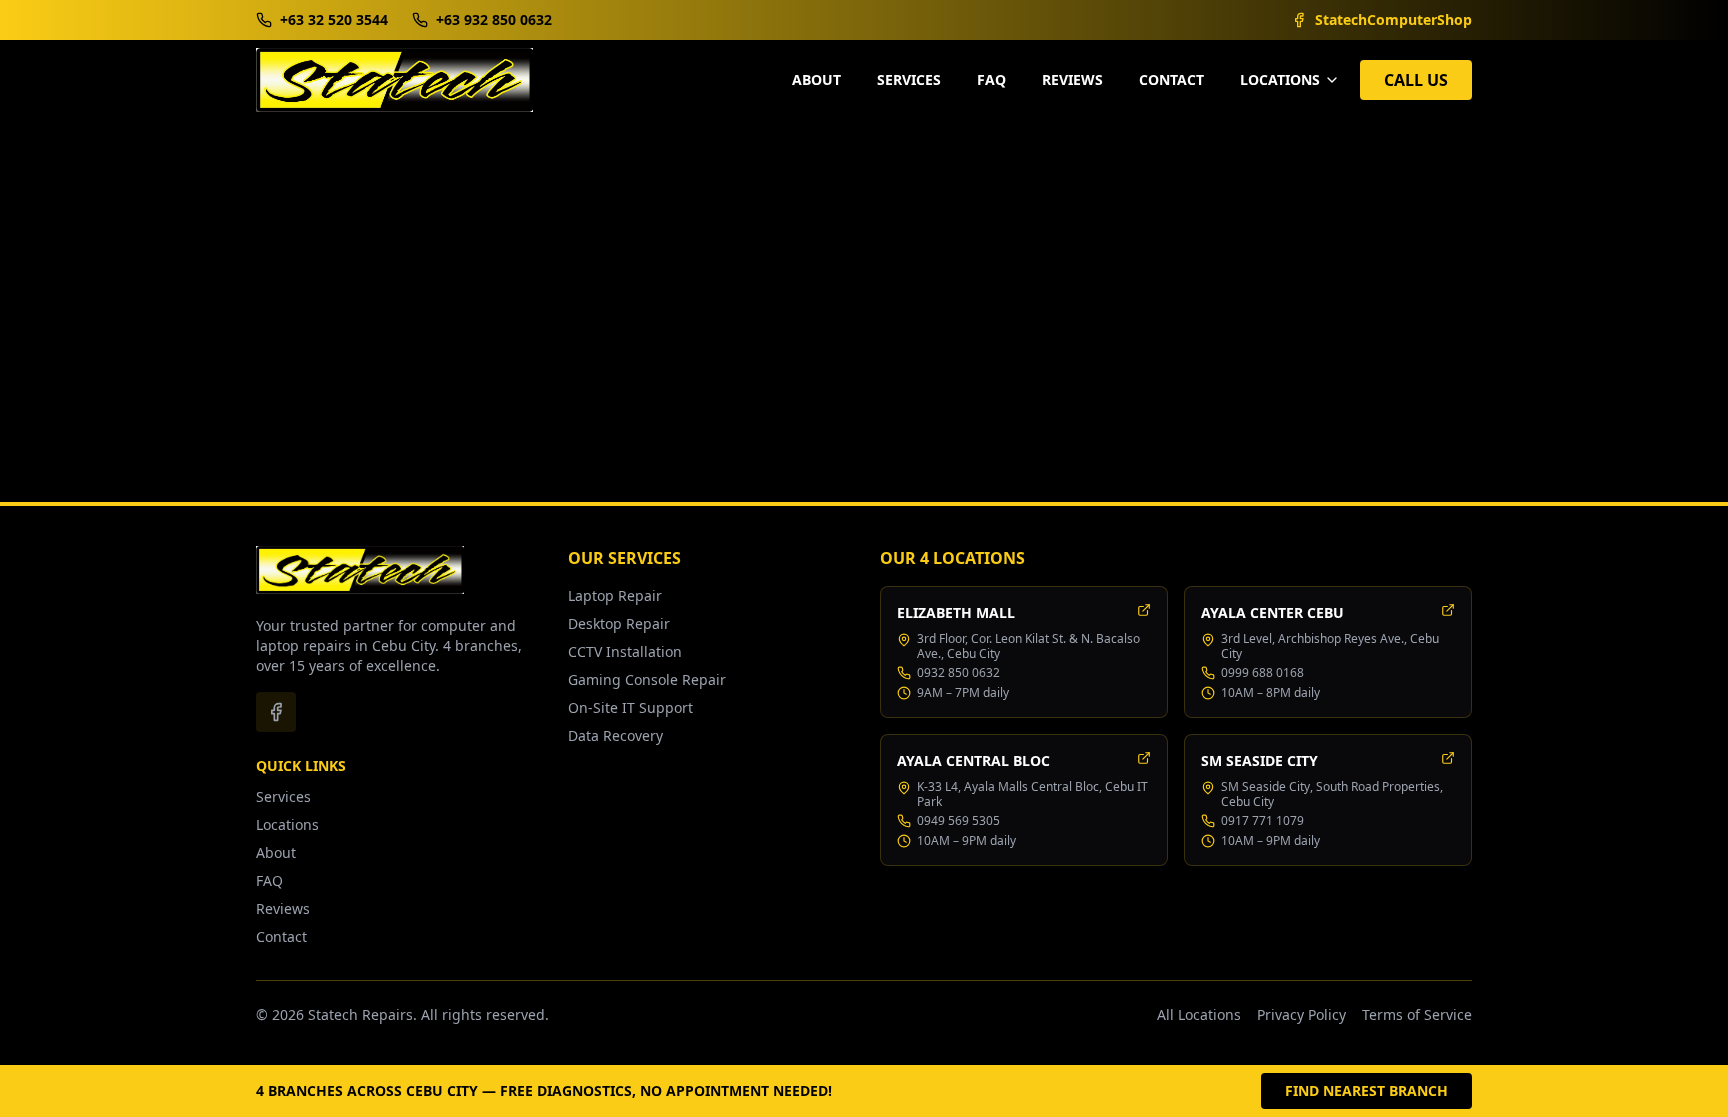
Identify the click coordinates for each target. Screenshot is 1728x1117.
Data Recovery (615, 735)
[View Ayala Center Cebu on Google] (1448, 610)
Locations (287, 824)
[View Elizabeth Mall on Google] (1144, 610)
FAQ (991, 79)
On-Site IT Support (630, 707)
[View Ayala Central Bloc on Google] (1144, 758)
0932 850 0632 (958, 673)
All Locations (1199, 1014)
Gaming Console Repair (647, 679)
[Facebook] (276, 712)
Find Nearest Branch (1366, 1090)
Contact (1171, 79)
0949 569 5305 (958, 821)
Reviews (1072, 79)
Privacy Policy (1301, 1014)
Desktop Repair (619, 623)
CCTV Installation (625, 651)
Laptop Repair (615, 595)
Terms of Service (1417, 1014)
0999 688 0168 (1262, 673)
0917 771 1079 (1262, 821)
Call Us (1416, 80)
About (816, 79)
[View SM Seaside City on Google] (1448, 758)
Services (909, 79)
